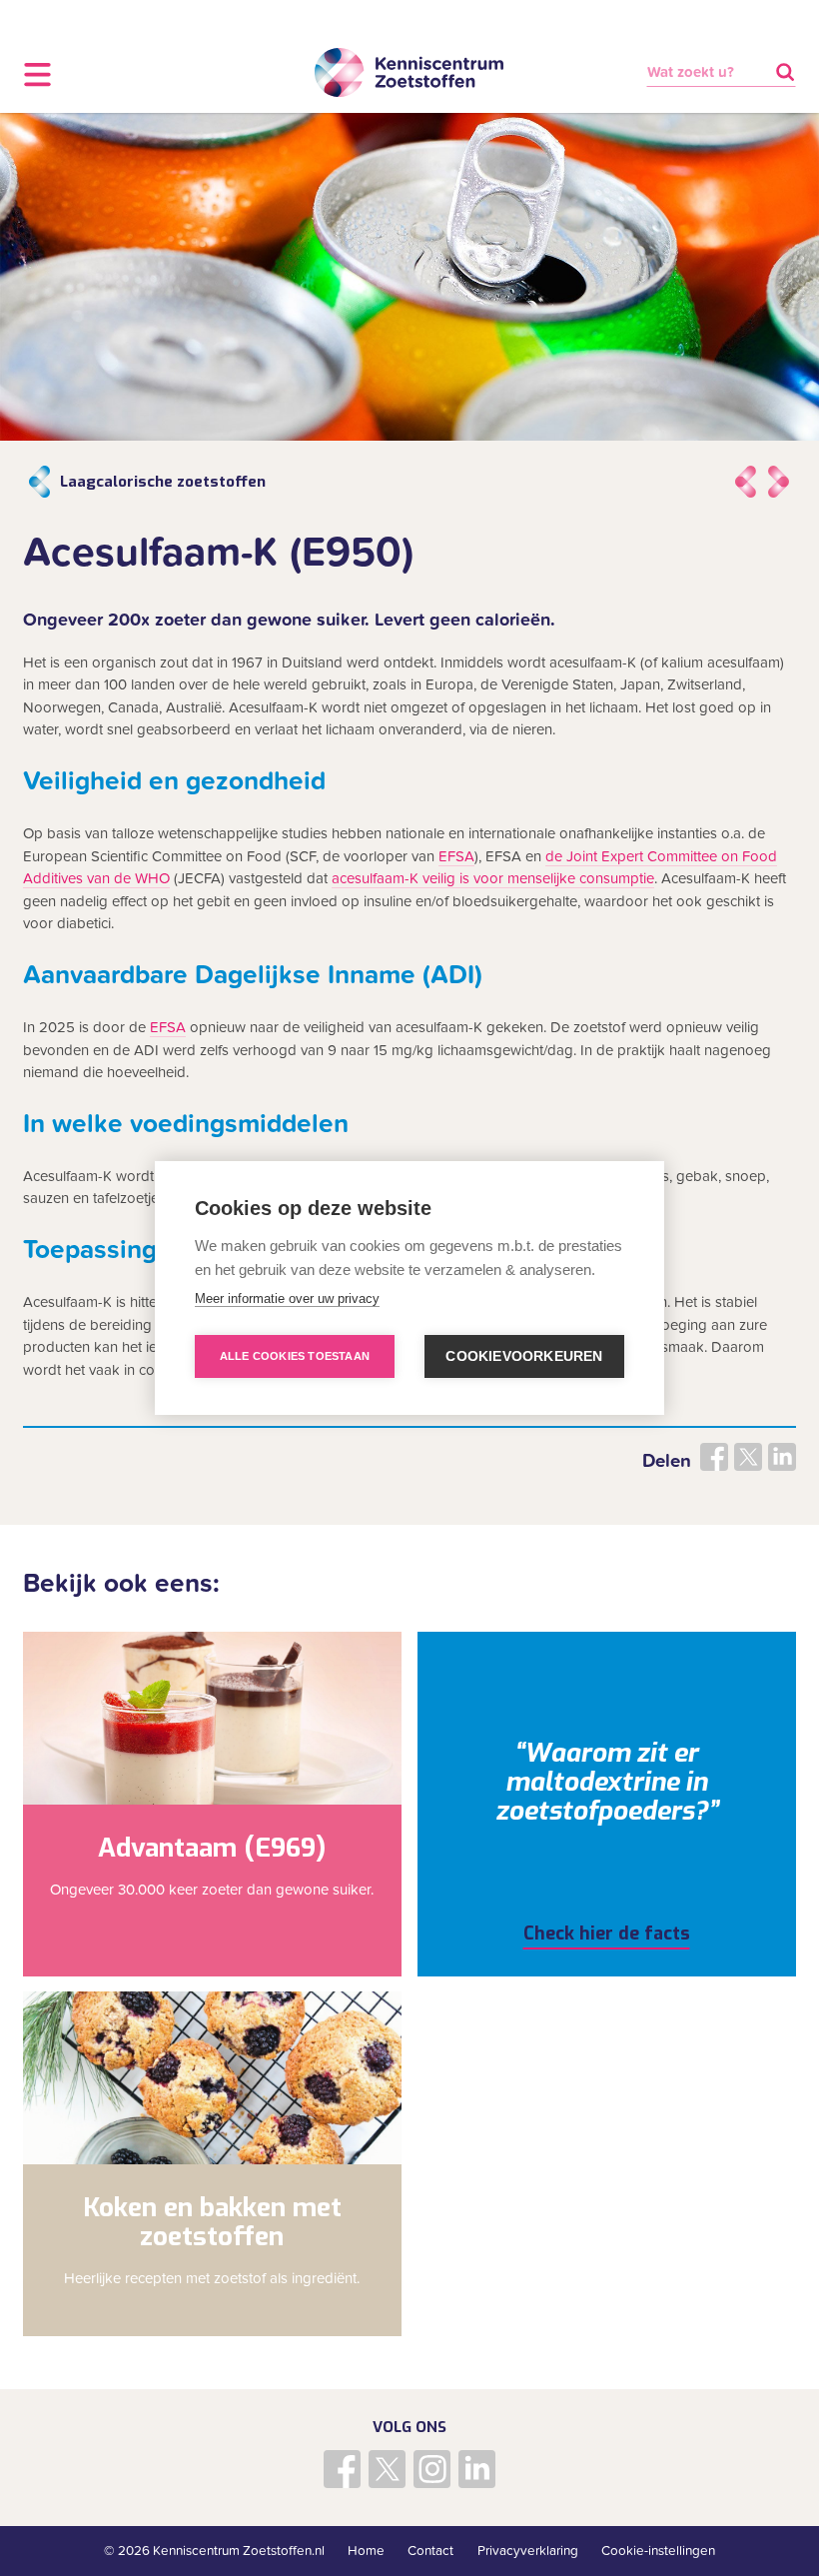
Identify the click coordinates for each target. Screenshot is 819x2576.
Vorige (745, 482)
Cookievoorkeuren (524, 1356)
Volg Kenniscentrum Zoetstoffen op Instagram (432, 2469)
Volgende (779, 482)
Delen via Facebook (714, 1457)
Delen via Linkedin (782, 1457)
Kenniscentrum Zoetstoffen (409, 73)
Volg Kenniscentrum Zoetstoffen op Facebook (343, 2469)
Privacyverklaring (528, 2551)
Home (366, 2551)
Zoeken (785, 72)
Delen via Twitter (748, 1457)
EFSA (456, 856)
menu (37, 74)
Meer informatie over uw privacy (287, 1298)
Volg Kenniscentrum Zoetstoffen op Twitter (388, 2469)
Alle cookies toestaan (295, 1356)
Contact (430, 2551)
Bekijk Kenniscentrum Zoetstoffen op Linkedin (477, 2469)
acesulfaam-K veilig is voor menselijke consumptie (493, 878)
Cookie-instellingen (658, 2551)
